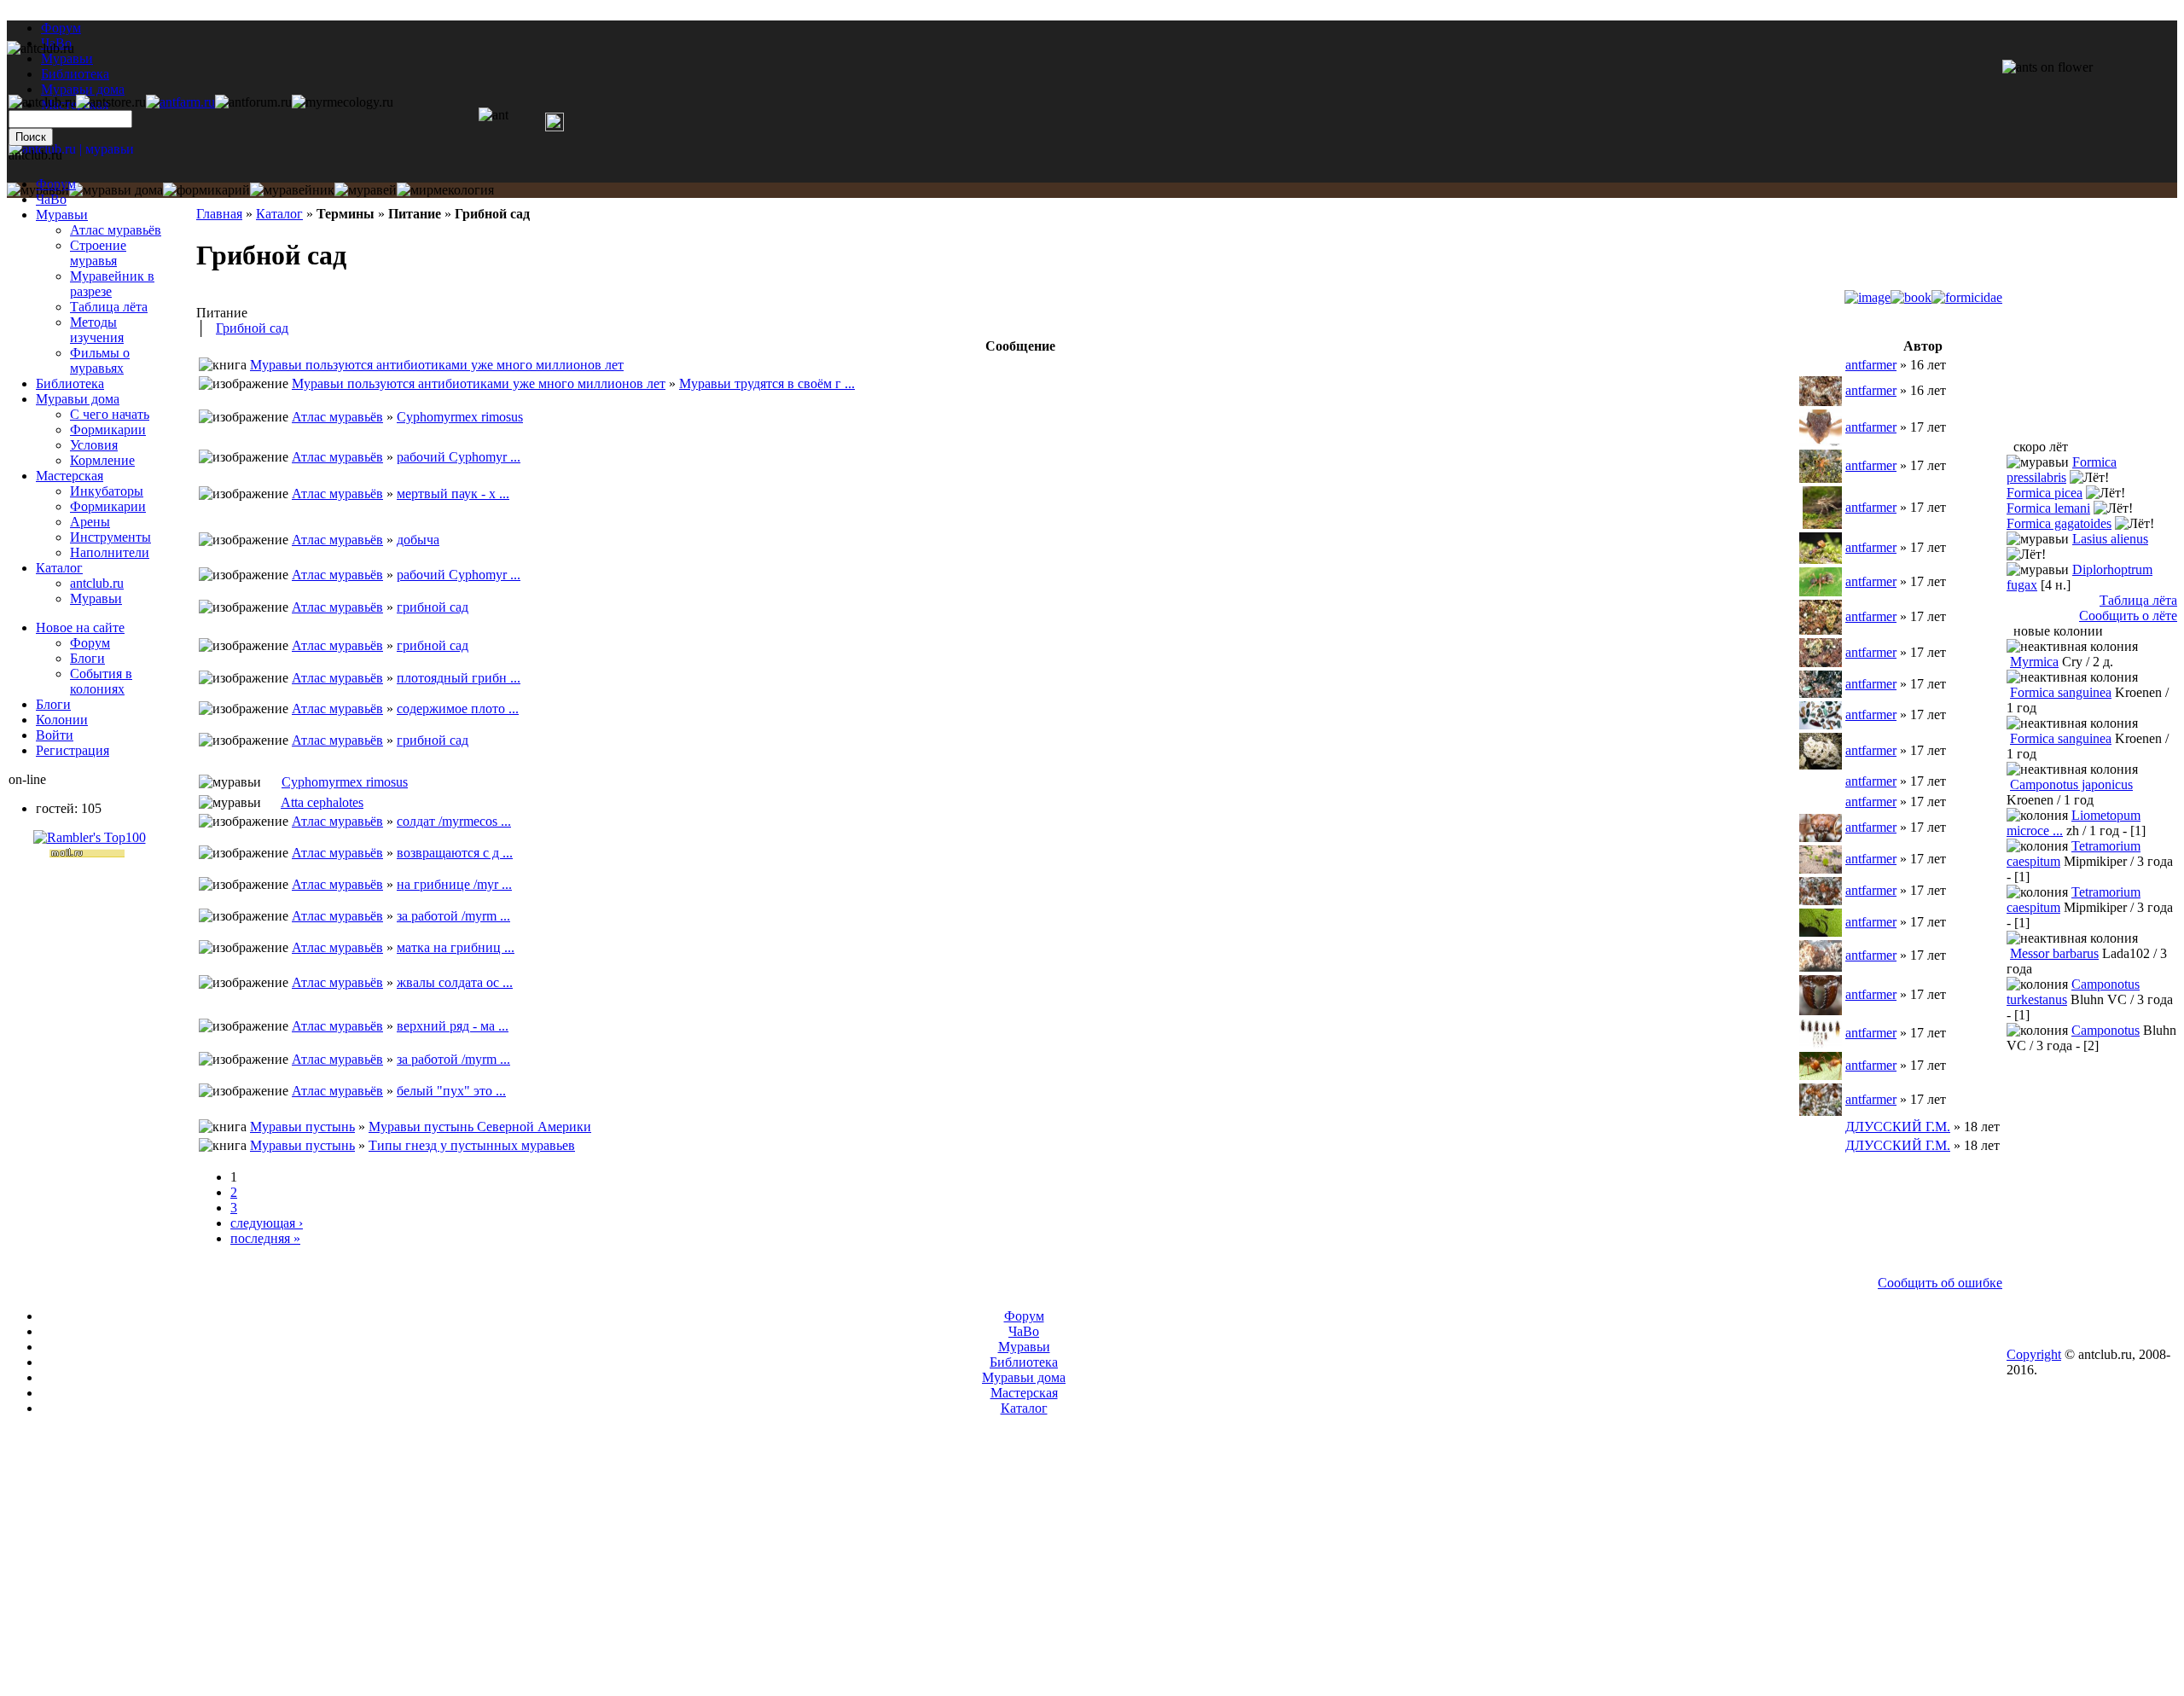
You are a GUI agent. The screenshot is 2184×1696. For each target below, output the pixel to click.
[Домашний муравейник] (180, 102)
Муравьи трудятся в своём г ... (767, 383)
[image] (1867, 297)
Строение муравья (98, 253)
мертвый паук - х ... (453, 494)
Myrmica (2034, 662)
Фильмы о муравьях (100, 360)
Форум (61, 28)
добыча (418, 540)
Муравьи (62, 215)
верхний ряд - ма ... (453, 1026)
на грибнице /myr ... (454, 884)
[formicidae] (1967, 297)
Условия (94, 445)
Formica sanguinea (2061, 692)
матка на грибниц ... (456, 947)
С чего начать (110, 414)
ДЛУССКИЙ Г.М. (1898, 1127)
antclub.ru (97, 583)
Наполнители (110, 552)
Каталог (279, 214)
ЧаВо (51, 199)
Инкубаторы (107, 491)
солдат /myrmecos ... (454, 821)
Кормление (102, 460)
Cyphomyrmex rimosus (460, 417)
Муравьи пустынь (302, 1127)
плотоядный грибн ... (459, 678)
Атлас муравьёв (337, 417)
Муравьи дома (78, 399)
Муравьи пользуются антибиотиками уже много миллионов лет (437, 365)
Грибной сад (252, 328)
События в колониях (101, 681)
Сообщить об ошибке (1940, 1283)
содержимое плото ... (458, 709)
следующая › (267, 1223)
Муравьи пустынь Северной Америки (480, 1127)
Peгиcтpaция (73, 750)
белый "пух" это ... (451, 1091)
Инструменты (110, 537)
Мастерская (70, 476)
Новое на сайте (80, 627)
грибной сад (433, 607)
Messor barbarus (2054, 953)
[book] (1911, 297)
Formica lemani (2048, 508)
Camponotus (2106, 1030)
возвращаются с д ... (455, 853)
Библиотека (70, 383)
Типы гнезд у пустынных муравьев (472, 1145)
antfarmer (1871, 365)
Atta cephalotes (322, 802)
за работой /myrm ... (453, 916)
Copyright (2034, 1354)
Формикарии (108, 430)
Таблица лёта (109, 307)
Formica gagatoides (2059, 523)
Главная (219, 214)
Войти (55, 735)
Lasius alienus (2110, 539)
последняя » (265, 1238)
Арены (90, 522)
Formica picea (2045, 493)
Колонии (62, 720)
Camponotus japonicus (2071, 784)
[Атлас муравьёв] (271, 782)
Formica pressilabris (2062, 470)
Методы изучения (97, 330)
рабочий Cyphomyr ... (459, 457)
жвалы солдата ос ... (455, 982)
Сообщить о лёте (2128, 616)
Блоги (87, 658)
